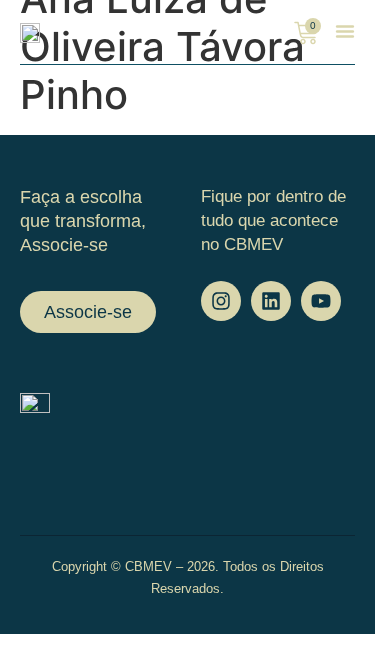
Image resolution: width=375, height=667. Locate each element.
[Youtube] (321, 301)
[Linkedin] (271, 301)
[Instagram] (221, 301)
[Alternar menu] (345, 31)
